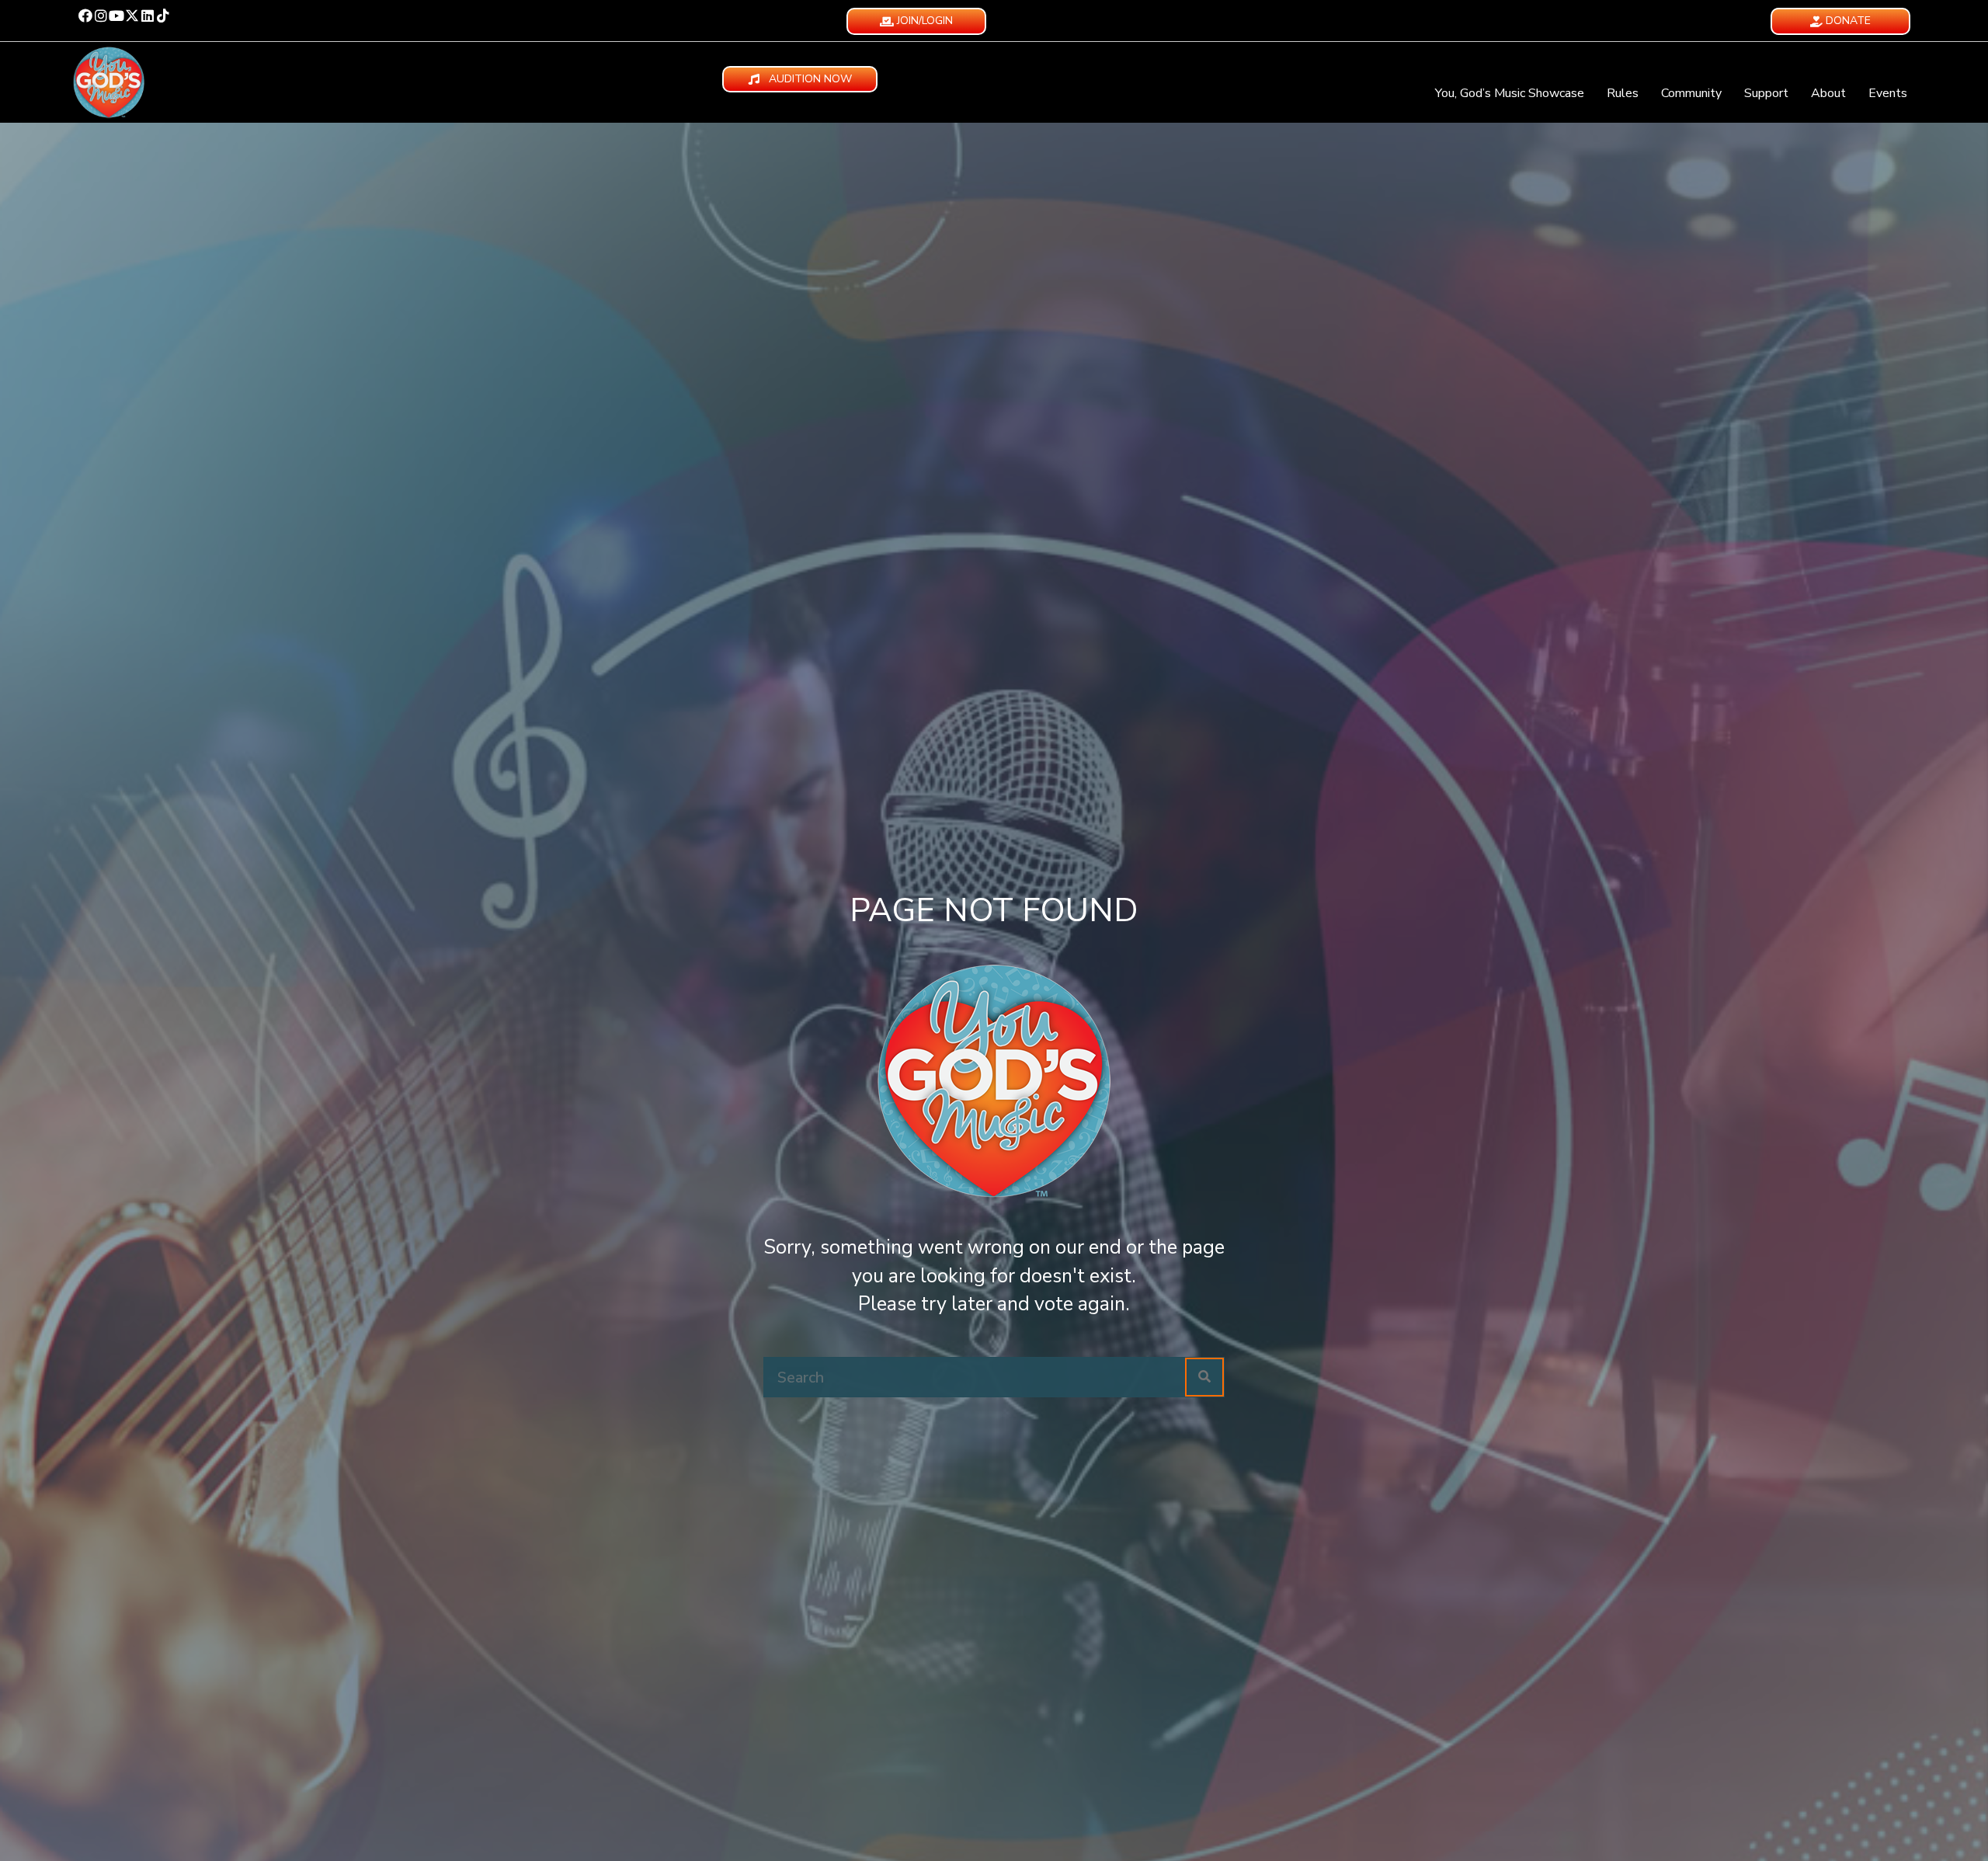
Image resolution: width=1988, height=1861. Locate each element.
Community (1691, 93)
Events (1888, 93)
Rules (1623, 93)
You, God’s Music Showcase (1510, 93)
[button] (85, 16)
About (1828, 93)
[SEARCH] (1204, 1377)
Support (1766, 93)
